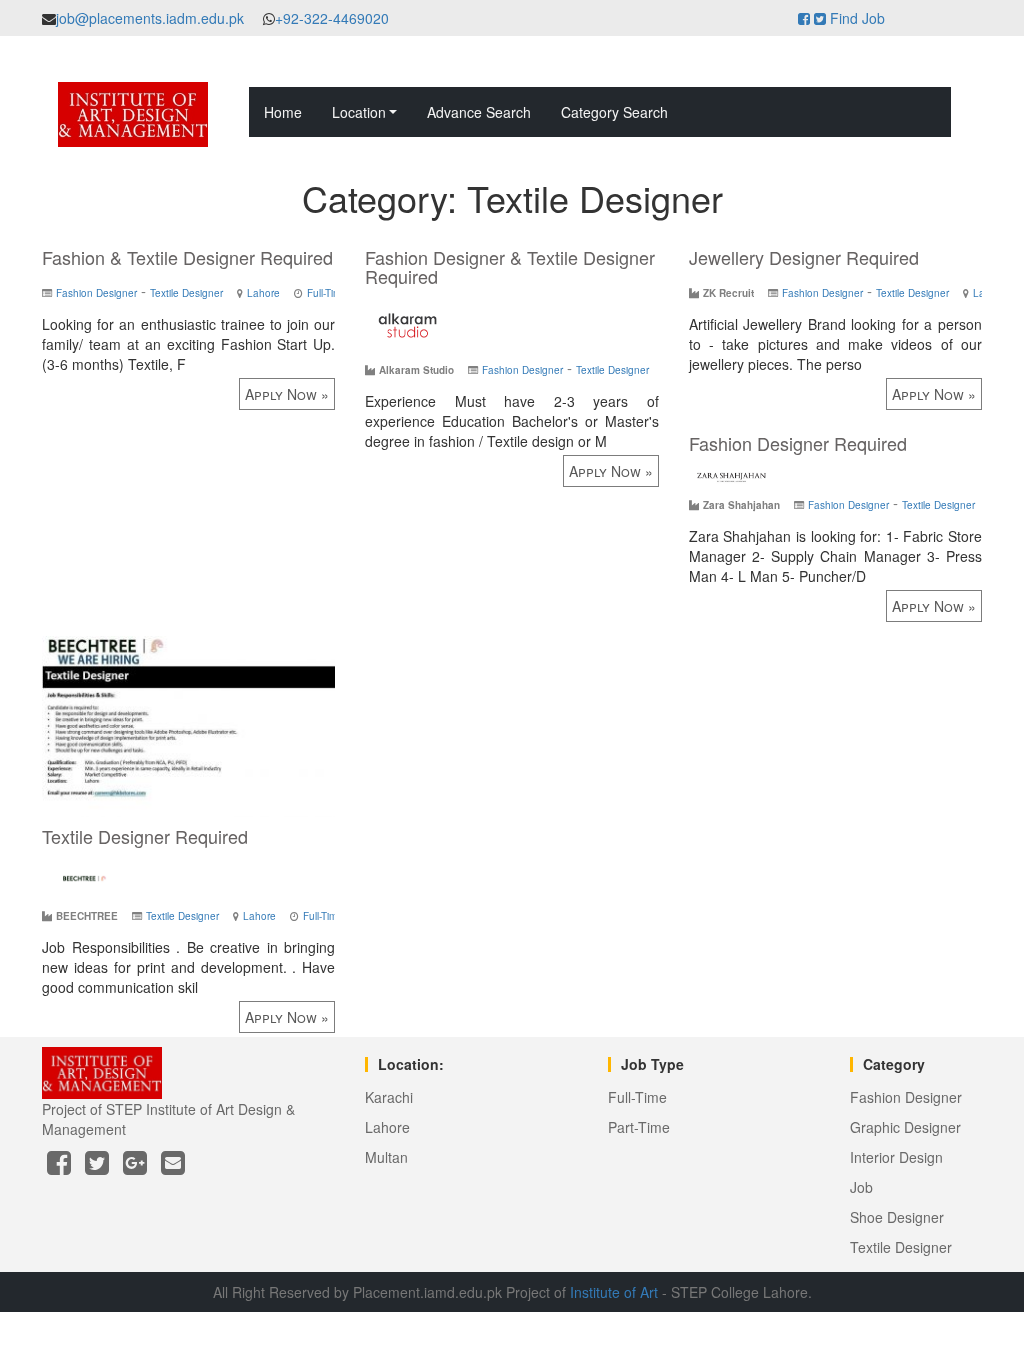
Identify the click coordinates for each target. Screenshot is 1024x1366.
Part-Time (639, 1127)
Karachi (389, 1097)
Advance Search (479, 112)
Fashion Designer (96, 293)
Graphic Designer (905, 1127)
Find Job (857, 18)
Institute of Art (614, 1292)
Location (359, 112)
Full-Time (327, 293)
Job (861, 1187)
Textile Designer (186, 293)
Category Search (614, 112)
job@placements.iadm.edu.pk (150, 18)
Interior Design (896, 1157)
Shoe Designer (897, 1217)
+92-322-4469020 (332, 18)
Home (283, 112)
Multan (386, 1157)
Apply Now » (287, 394)
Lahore (263, 293)
